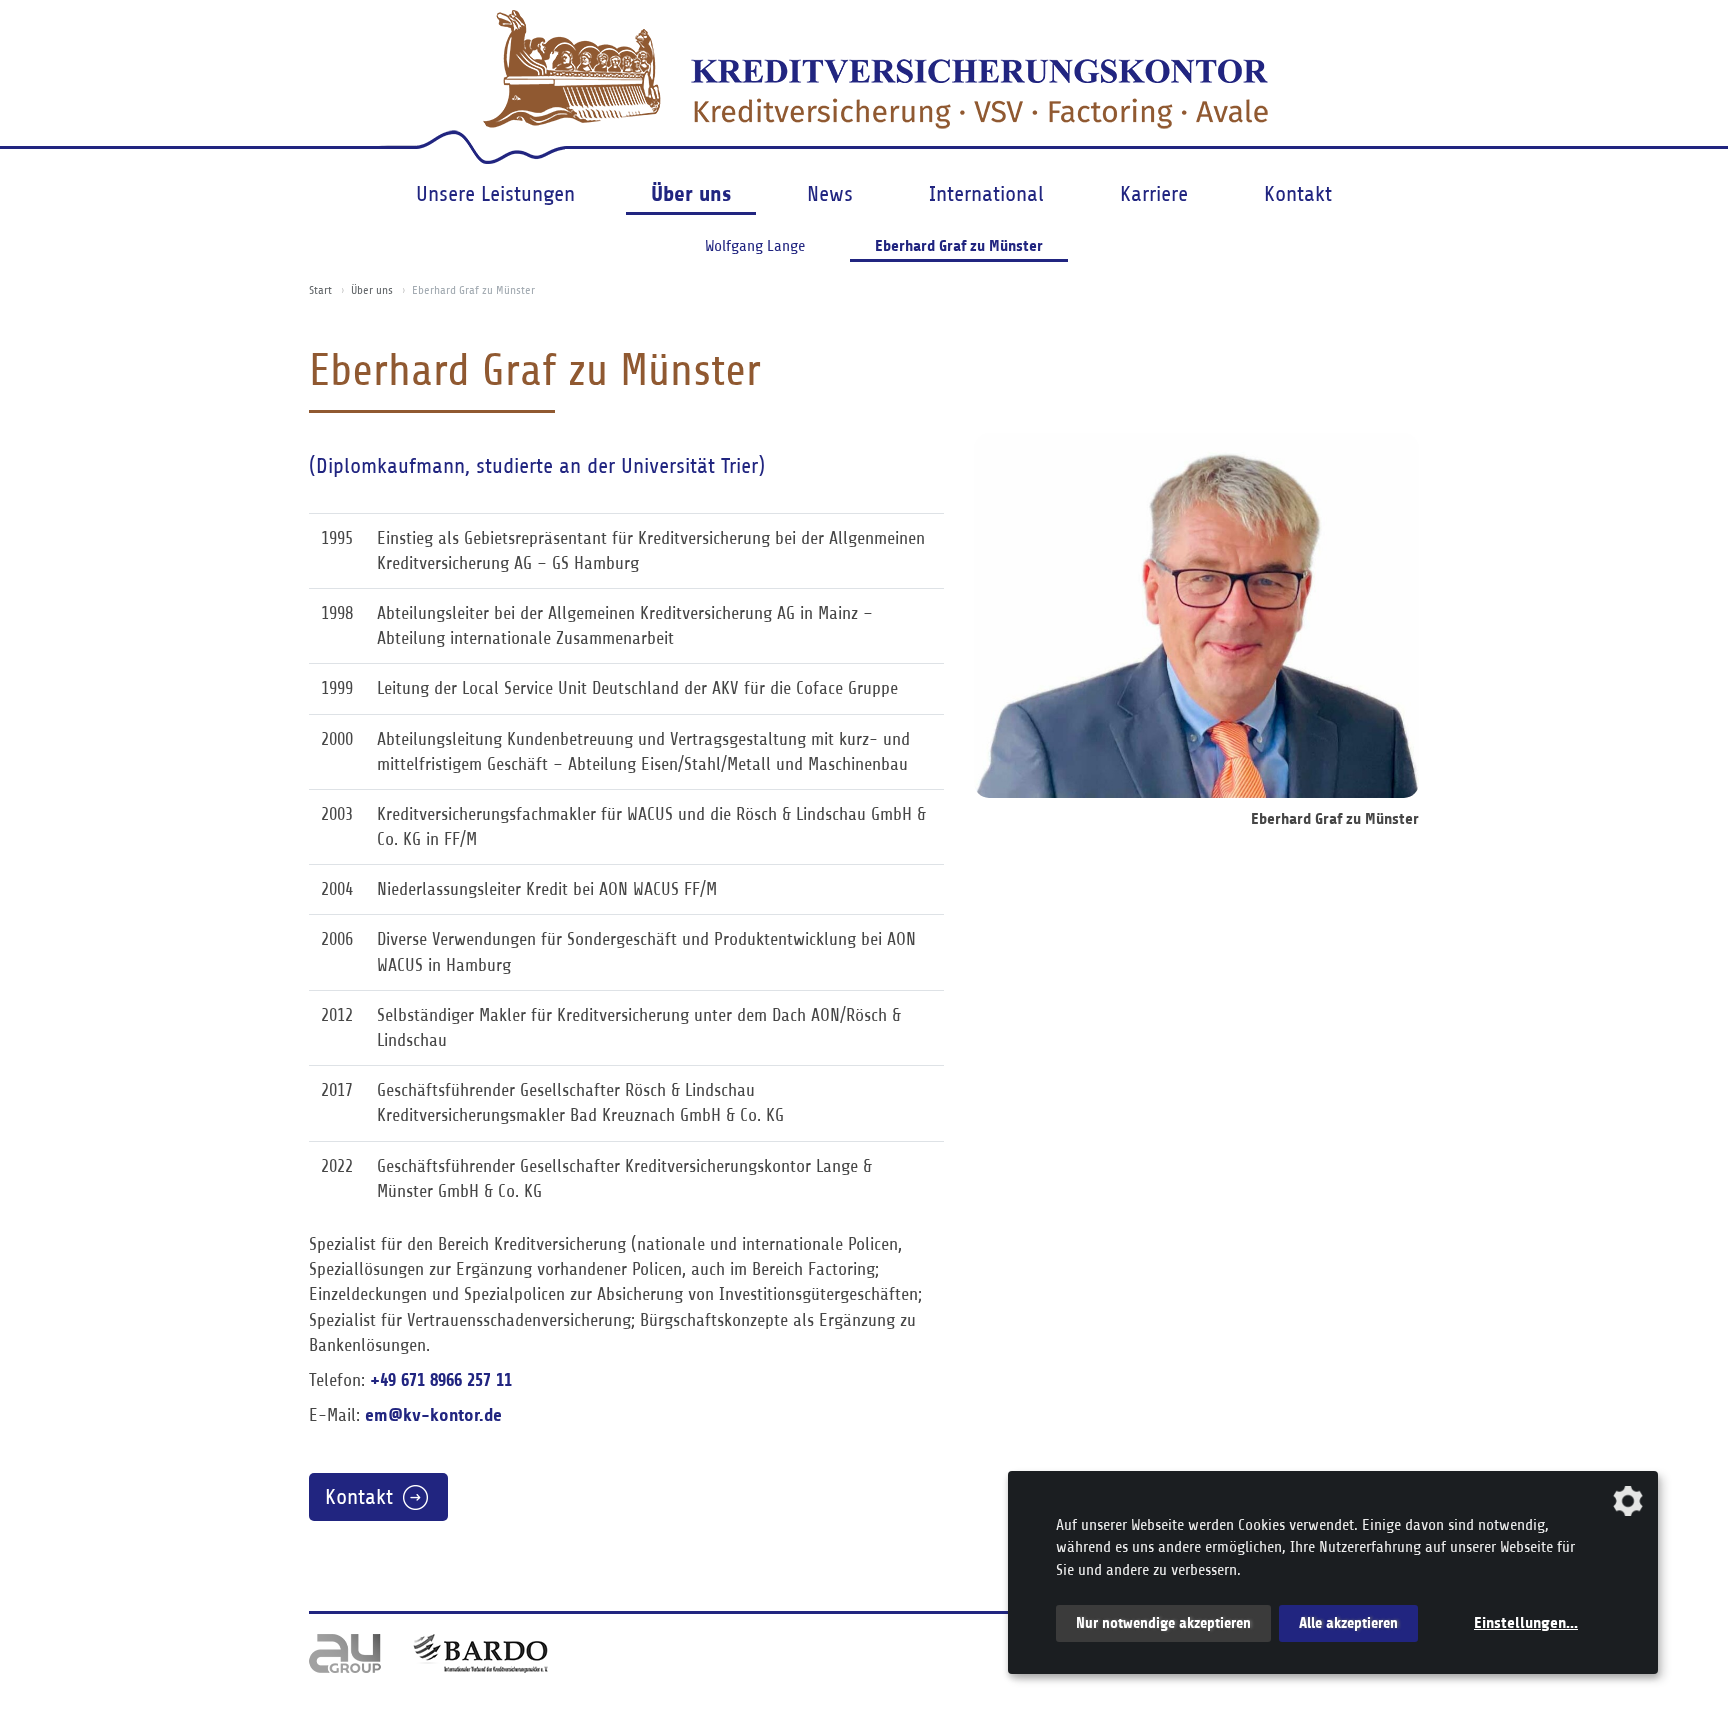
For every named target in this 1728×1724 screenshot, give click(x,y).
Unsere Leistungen (495, 194)
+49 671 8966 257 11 (441, 1380)
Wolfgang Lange (755, 246)
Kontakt (1298, 194)
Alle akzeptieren (1348, 1623)
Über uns (691, 193)
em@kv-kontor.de (433, 1415)
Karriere (1154, 194)
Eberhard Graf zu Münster (959, 245)
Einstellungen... (1526, 1622)
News (830, 194)
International (986, 194)
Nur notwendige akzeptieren (1163, 1623)
